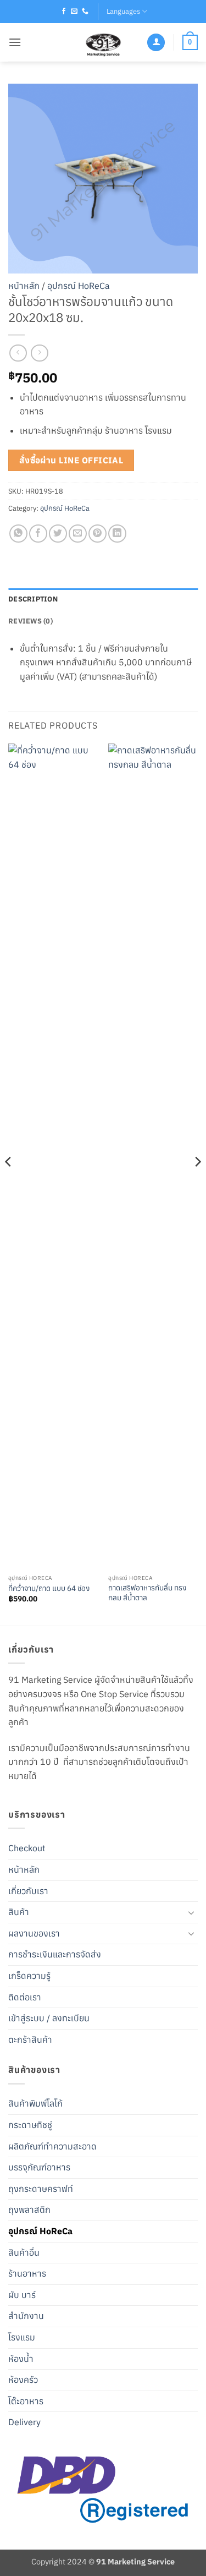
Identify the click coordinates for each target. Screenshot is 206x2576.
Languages (123, 11)
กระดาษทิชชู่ (30, 2125)
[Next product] (18, 353)
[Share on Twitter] (58, 534)
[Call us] (85, 12)
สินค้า (19, 1912)
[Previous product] (39, 353)
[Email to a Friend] (78, 534)
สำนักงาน (26, 2316)
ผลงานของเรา (34, 1933)
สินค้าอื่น (24, 2252)
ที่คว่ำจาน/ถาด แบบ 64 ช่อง (49, 1588)
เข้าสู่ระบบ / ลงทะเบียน (49, 2018)
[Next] (197, 1183)
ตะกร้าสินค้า (30, 2039)
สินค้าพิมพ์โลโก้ (35, 2103)
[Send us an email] (74, 12)
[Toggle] (191, 1912)
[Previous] (9, 1183)
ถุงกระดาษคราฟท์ (41, 2189)
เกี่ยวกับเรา (28, 1891)
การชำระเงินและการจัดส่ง (55, 1954)
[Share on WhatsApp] (18, 534)
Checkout (27, 1848)
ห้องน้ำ (21, 2359)
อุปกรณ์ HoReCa (79, 286)
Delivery (24, 2422)
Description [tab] (33, 599)
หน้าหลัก (24, 286)
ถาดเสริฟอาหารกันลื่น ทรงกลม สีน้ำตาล (147, 1593)
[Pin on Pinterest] (98, 534)
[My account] (156, 43)
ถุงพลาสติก (29, 2209)
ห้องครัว (23, 2380)
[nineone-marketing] (103, 42)
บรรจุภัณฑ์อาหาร (39, 2167)
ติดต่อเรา (25, 1997)
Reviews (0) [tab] (30, 621)
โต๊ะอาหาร (26, 2401)
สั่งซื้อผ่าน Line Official (71, 460)
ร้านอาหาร (27, 2273)
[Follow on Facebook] (64, 12)
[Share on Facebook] (38, 534)
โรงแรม (22, 2337)
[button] (15, 42)
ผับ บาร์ (22, 2295)
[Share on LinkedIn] (117, 534)
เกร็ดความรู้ (29, 1976)
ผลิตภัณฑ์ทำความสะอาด (52, 2146)
